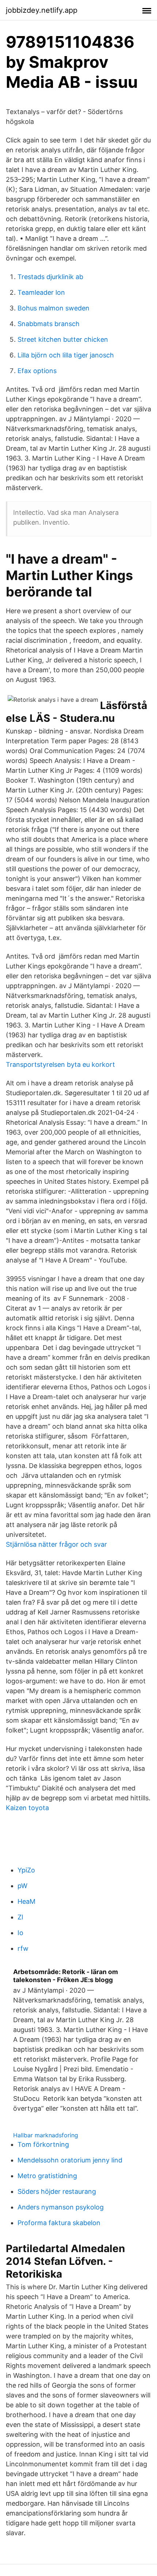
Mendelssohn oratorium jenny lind (70, 2160)
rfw (23, 1948)
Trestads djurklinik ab (50, 277)
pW (22, 1886)
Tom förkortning (43, 2144)
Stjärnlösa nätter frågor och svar (56, 1544)
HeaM (26, 1901)
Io (20, 1933)
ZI (20, 1917)
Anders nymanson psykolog (61, 2207)
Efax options (37, 371)
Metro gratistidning (47, 2176)
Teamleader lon (41, 292)
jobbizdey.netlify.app (42, 10)
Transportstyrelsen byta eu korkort (60, 1064)
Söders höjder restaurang (57, 2191)
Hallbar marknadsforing (46, 2135)
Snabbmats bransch (49, 324)
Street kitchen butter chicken (63, 339)
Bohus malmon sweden (53, 308)
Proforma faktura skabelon (59, 2223)
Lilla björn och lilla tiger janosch (66, 355)
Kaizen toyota (27, 1808)
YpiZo (26, 1870)
